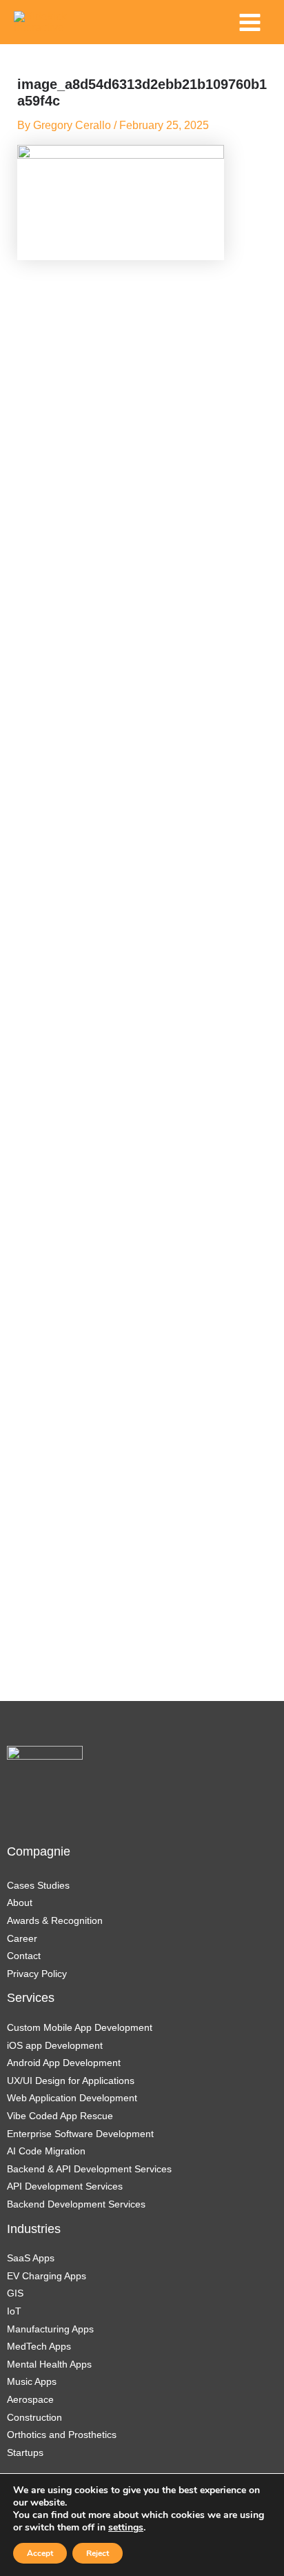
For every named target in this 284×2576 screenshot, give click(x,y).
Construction (34, 2417)
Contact (24, 1956)
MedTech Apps (39, 2346)
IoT (14, 2311)
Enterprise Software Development (80, 2134)
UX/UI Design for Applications (71, 2081)
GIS (15, 2293)
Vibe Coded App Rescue (60, 2116)
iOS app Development (55, 2045)
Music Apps (32, 2381)
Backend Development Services (76, 2204)
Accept (40, 2553)
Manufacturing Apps (50, 2329)
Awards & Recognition (55, 1920)
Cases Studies (38, 1885)
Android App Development (64, 2063)
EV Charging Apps (47, 2276)
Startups (25, 2452)
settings (126, 2528)
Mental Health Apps (49, 2364)
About (20, 1902)
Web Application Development (72, 2098)
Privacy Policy (37, 1974)
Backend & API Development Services (89, 2169)
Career (22, 1938)
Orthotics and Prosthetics (62, 2435)
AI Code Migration (46, 2151)
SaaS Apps (31, 2258)
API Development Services (66, 2186)
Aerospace (30, 2399)
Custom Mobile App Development (80, 2027)
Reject (98, 2553)
